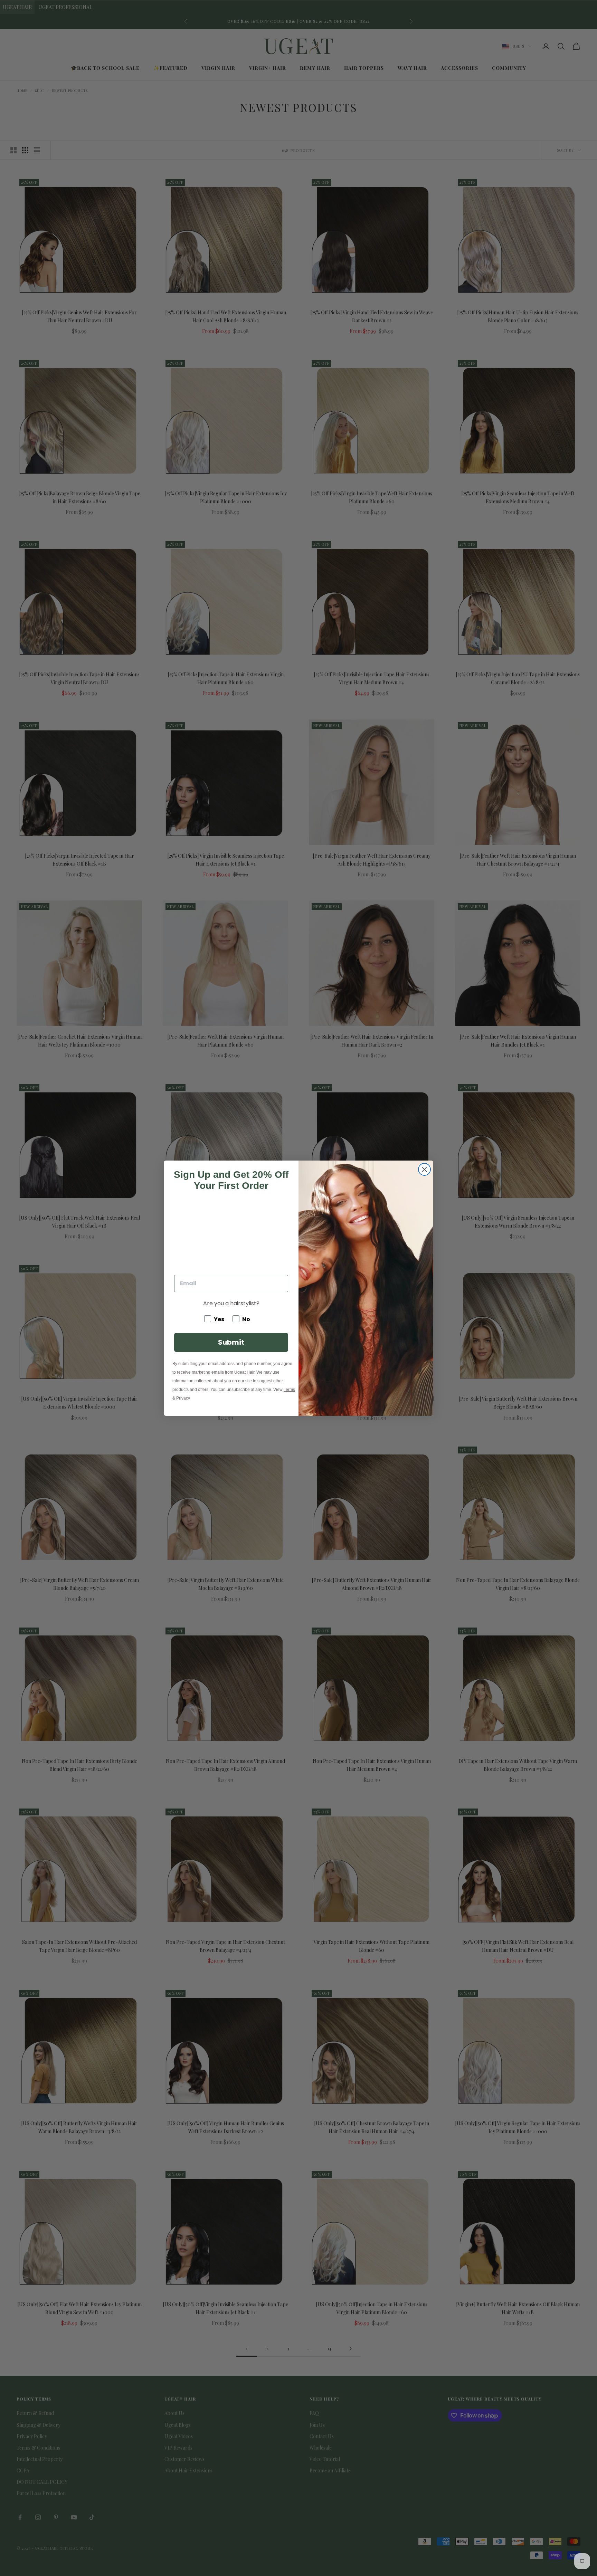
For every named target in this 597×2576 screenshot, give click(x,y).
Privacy (183, 1398)
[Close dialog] (424, 1169)
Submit (231, 1342)
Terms (289, 1390)
